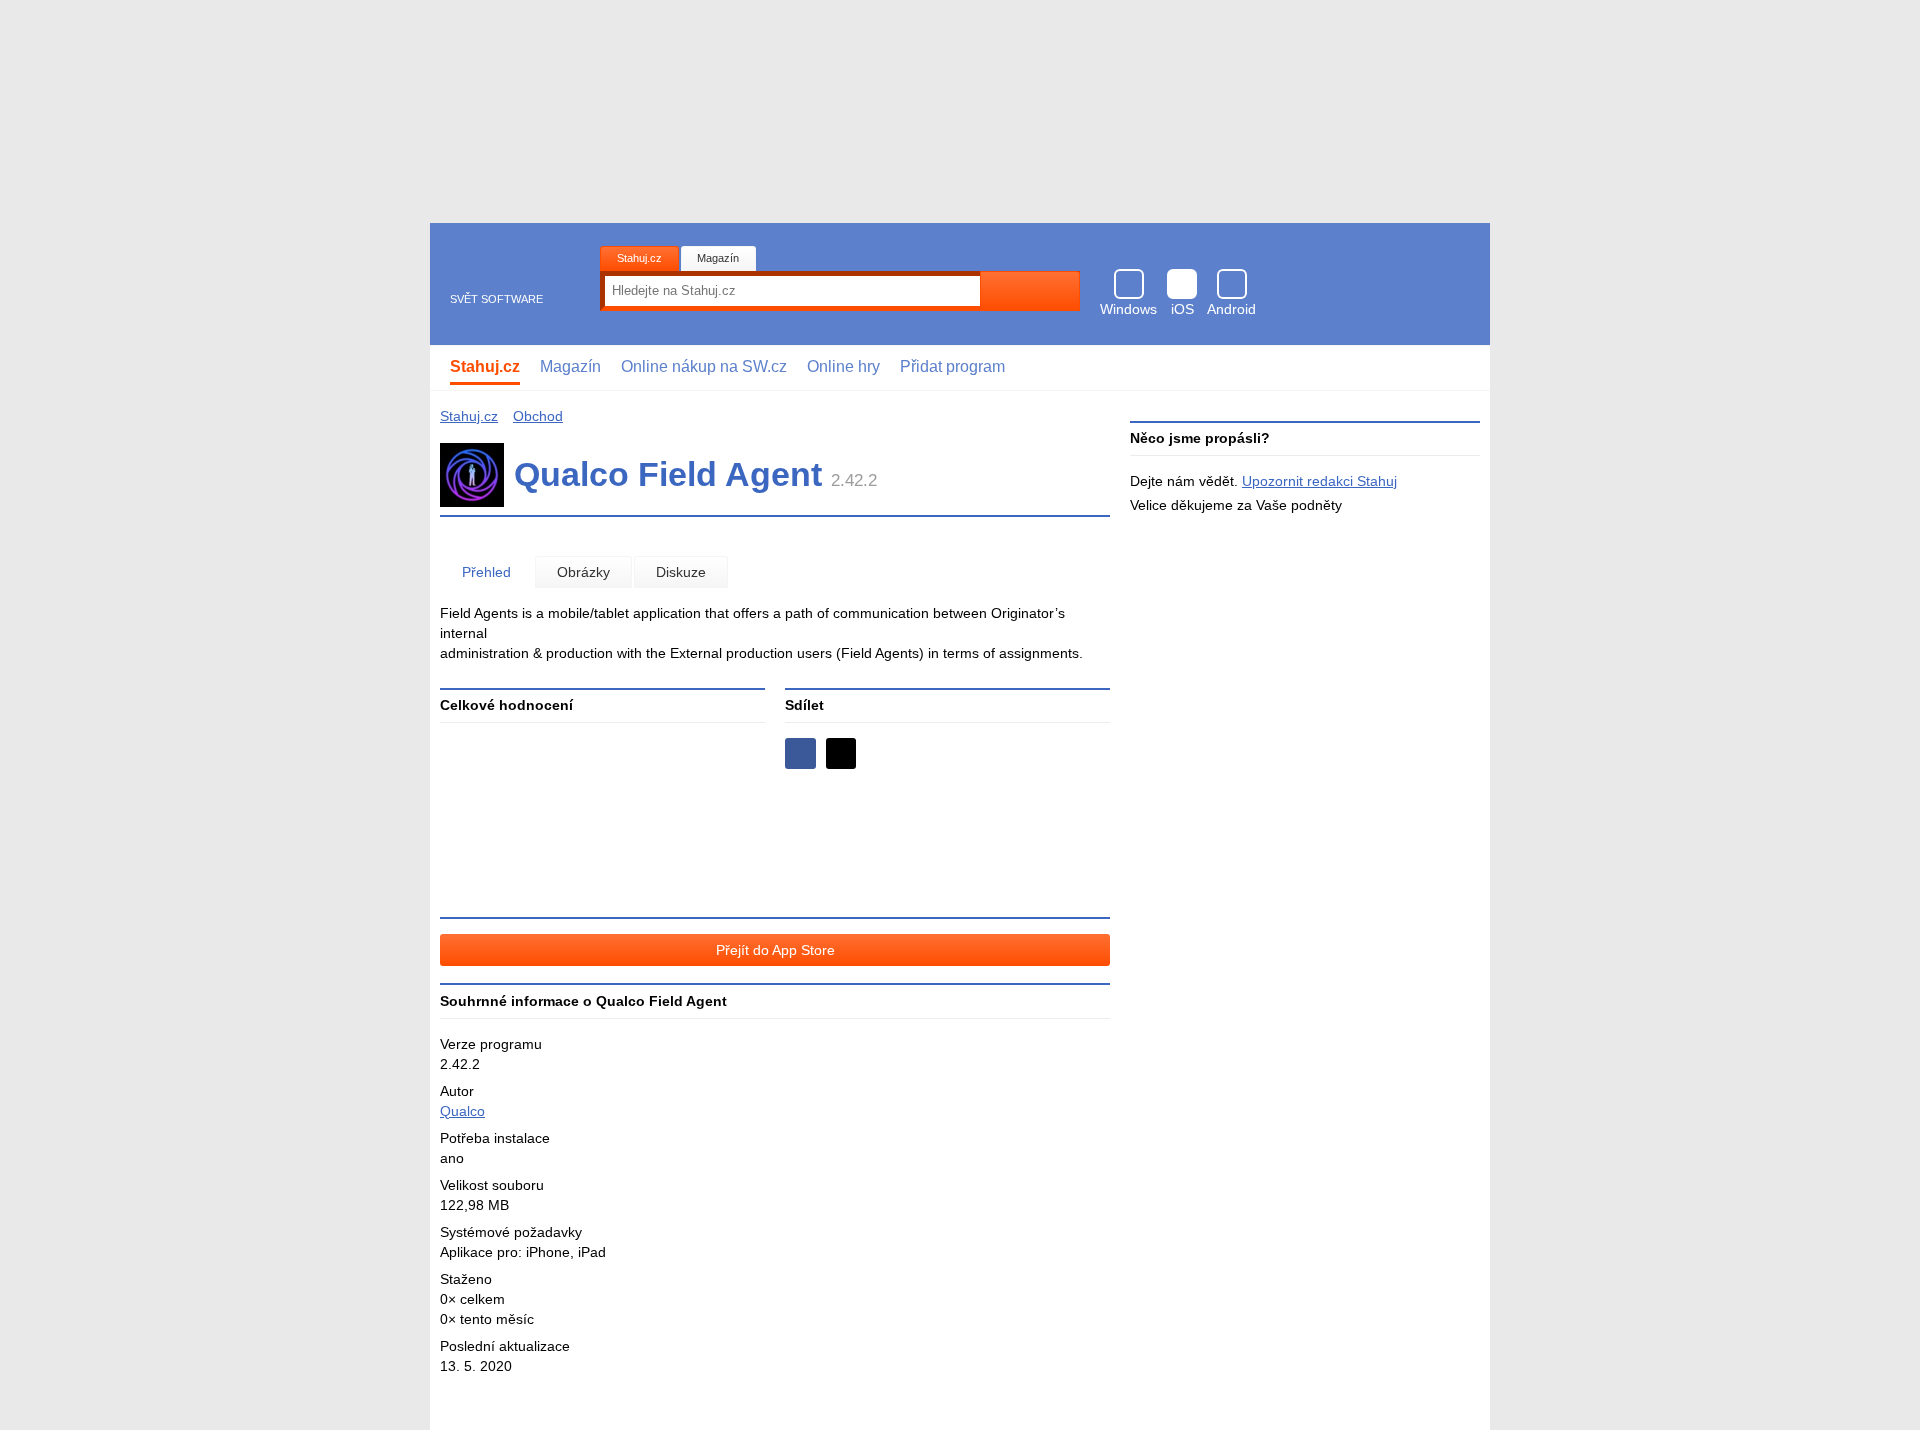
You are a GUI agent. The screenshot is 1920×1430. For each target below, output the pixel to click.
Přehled (486, 572)
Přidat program (952, 366)
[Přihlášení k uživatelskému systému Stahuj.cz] (1460, 368)
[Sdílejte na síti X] (841, 753)
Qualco (462, 1111)
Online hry (843, 366)
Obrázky (583, 572)
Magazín (718, 258)
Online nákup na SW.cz (704, 366)
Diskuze (681, 572)
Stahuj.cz (639, 258)
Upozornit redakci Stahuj (1319, 481)
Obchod (538, 416)
